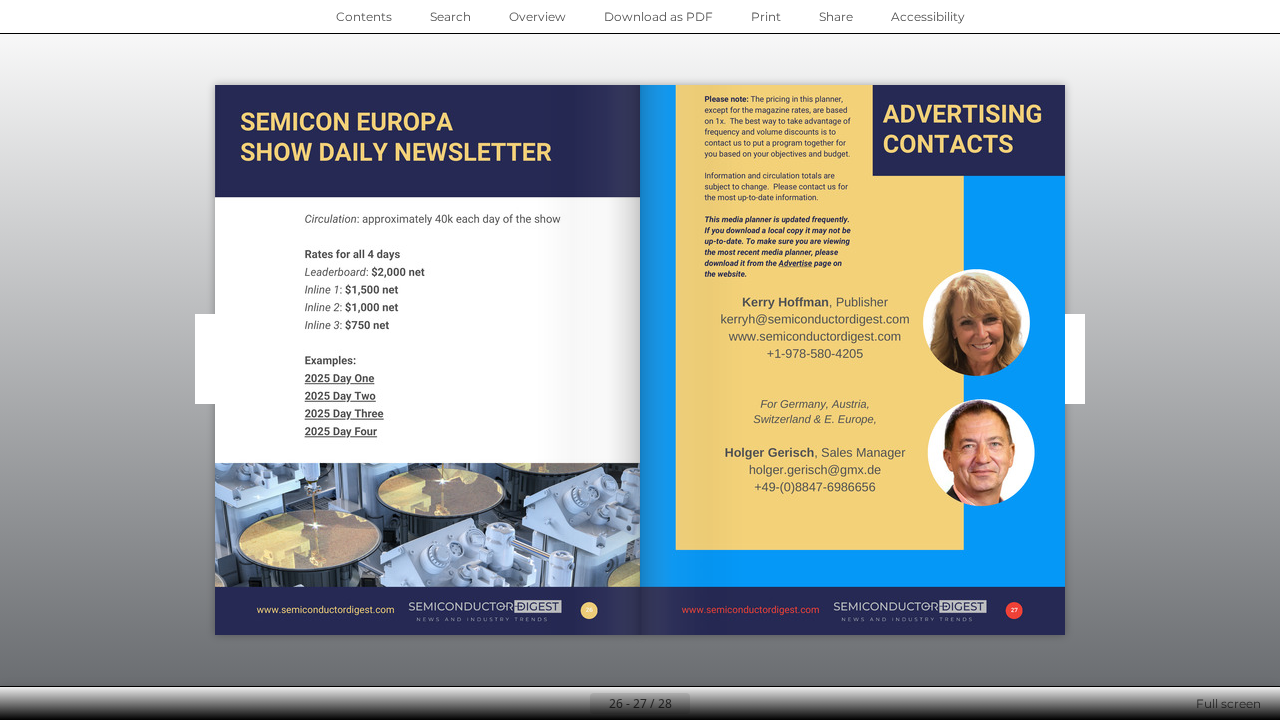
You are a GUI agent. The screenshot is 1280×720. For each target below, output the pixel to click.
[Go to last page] (738, 704)
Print (766, 16)
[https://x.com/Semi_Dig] (741, 341)
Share (836, 16)
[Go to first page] (542, 704)
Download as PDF (658, 16)
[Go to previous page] (574, 704)
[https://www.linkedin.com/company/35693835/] (692, 611)
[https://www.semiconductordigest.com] (324, 610)
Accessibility (928, 16)
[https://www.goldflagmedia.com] (979, 224)
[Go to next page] (706, 704)
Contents (364, 16)
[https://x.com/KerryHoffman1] (740, 423)
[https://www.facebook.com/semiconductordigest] (803, 611)
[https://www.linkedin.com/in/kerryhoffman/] (711, 423)
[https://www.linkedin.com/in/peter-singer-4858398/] (709, 340)
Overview (537, 16)
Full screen (1228, 703)
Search (450, 16)
